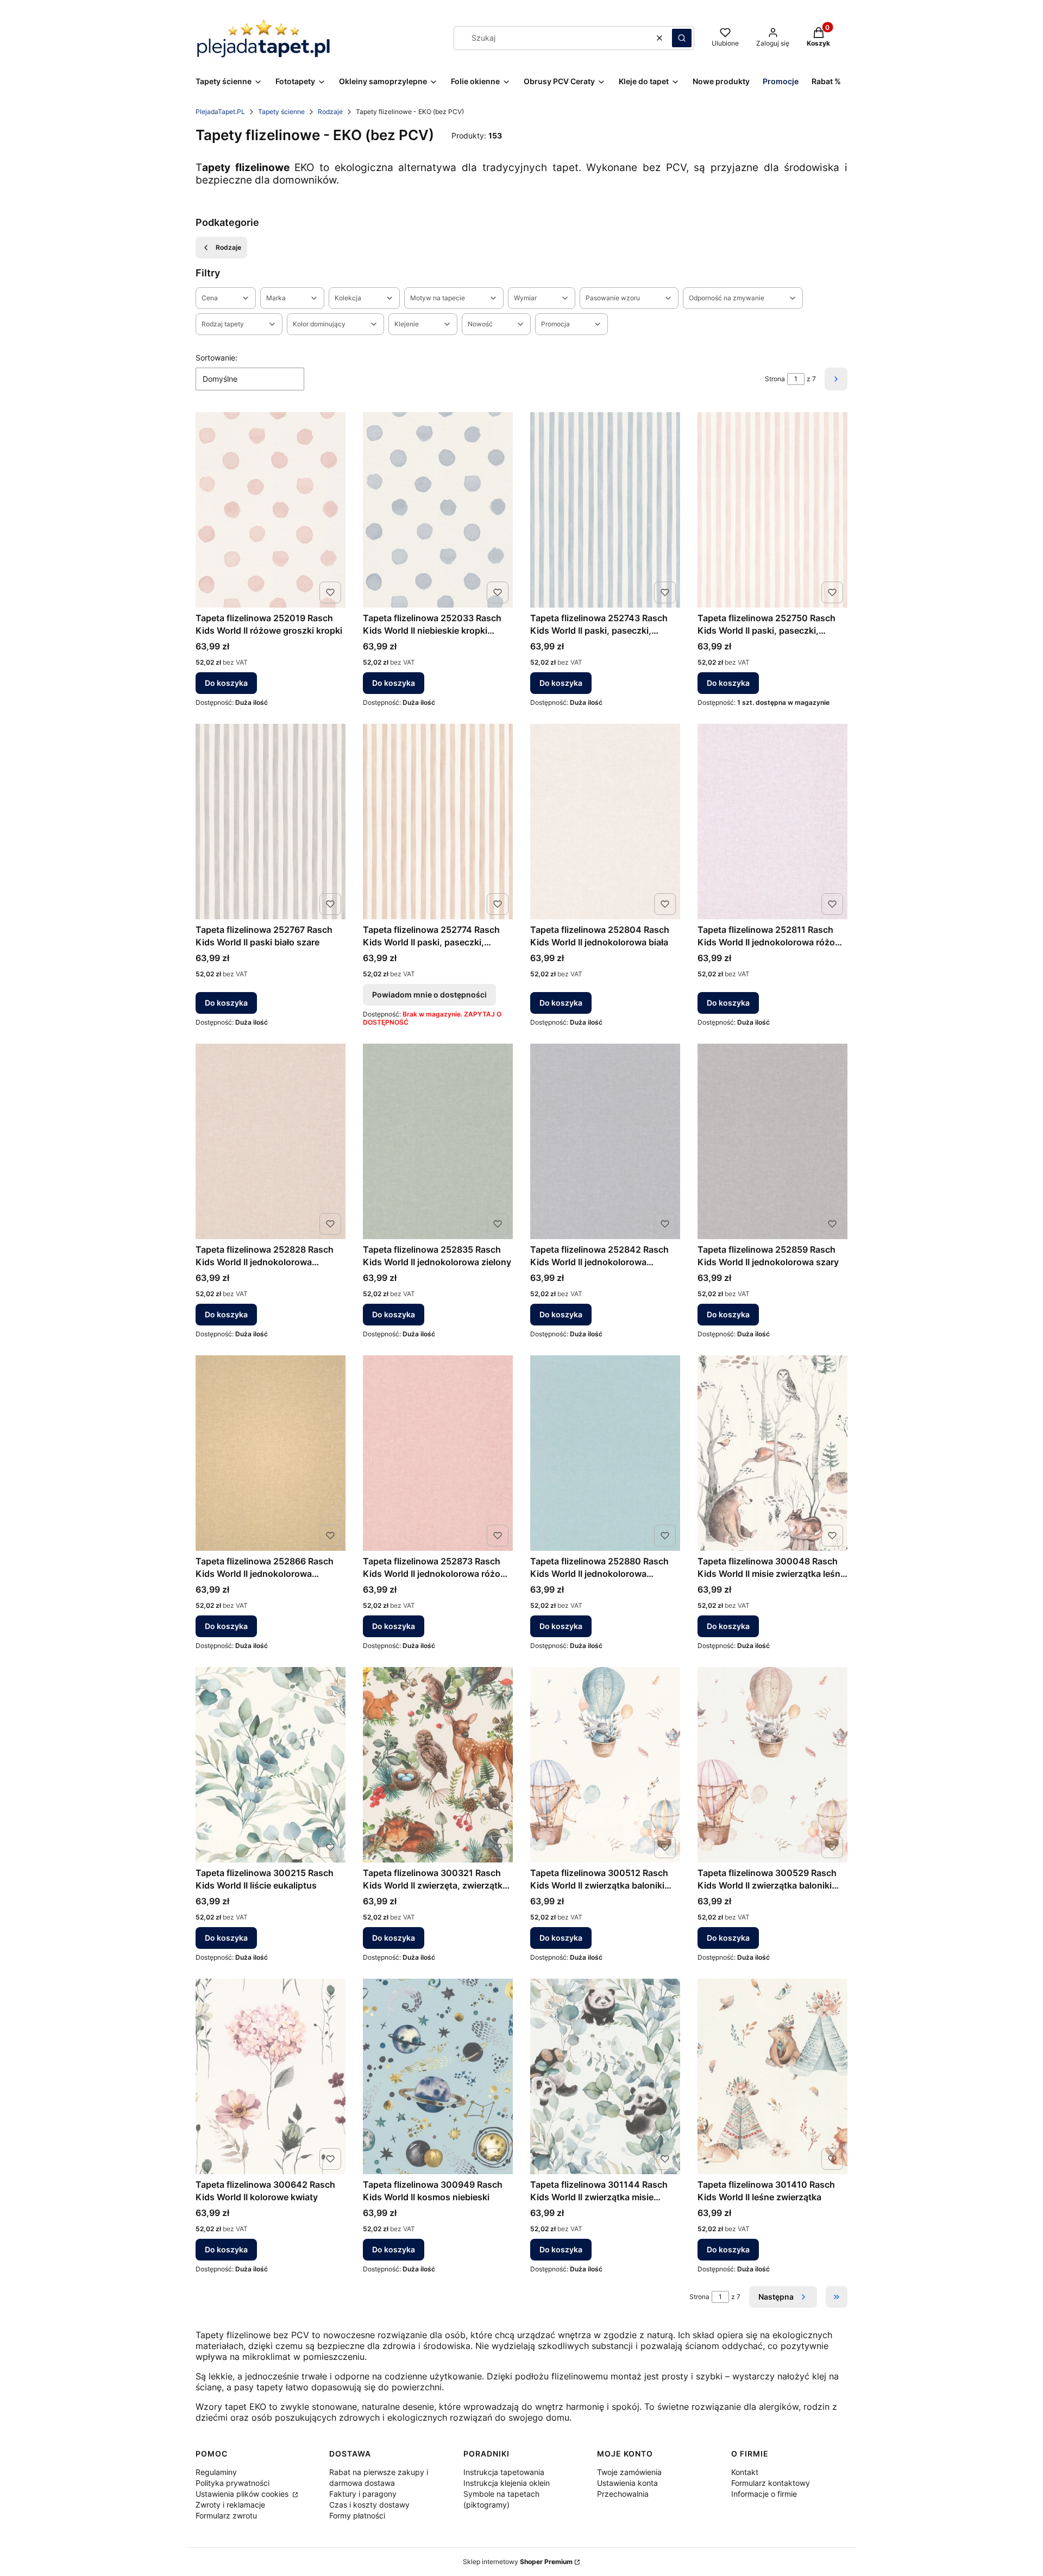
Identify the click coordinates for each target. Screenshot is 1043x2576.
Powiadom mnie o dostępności (429, 995)
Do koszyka (226, 683)
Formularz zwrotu (226, 2515)
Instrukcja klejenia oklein (507, 2483)
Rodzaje (330, 112)
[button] (682, 38)
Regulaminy (216, 2472)
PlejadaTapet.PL (220, 112)
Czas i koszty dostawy (369, 2505)
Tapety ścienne (281, 112)
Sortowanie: (216, 358)
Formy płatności (357, 2515)
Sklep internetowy (518, 2562)
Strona (775, 379)
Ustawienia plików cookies (243, 2494)
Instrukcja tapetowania (504, 2472)
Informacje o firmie (764, 2494)
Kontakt (745, 2472)
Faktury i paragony (363, 2494)
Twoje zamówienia (629, 2472)
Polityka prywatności (233, 2483)
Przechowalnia (623, 2494)
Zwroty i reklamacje (230, 2505)
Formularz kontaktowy (771, 2483)
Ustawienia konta (627, 2483)
